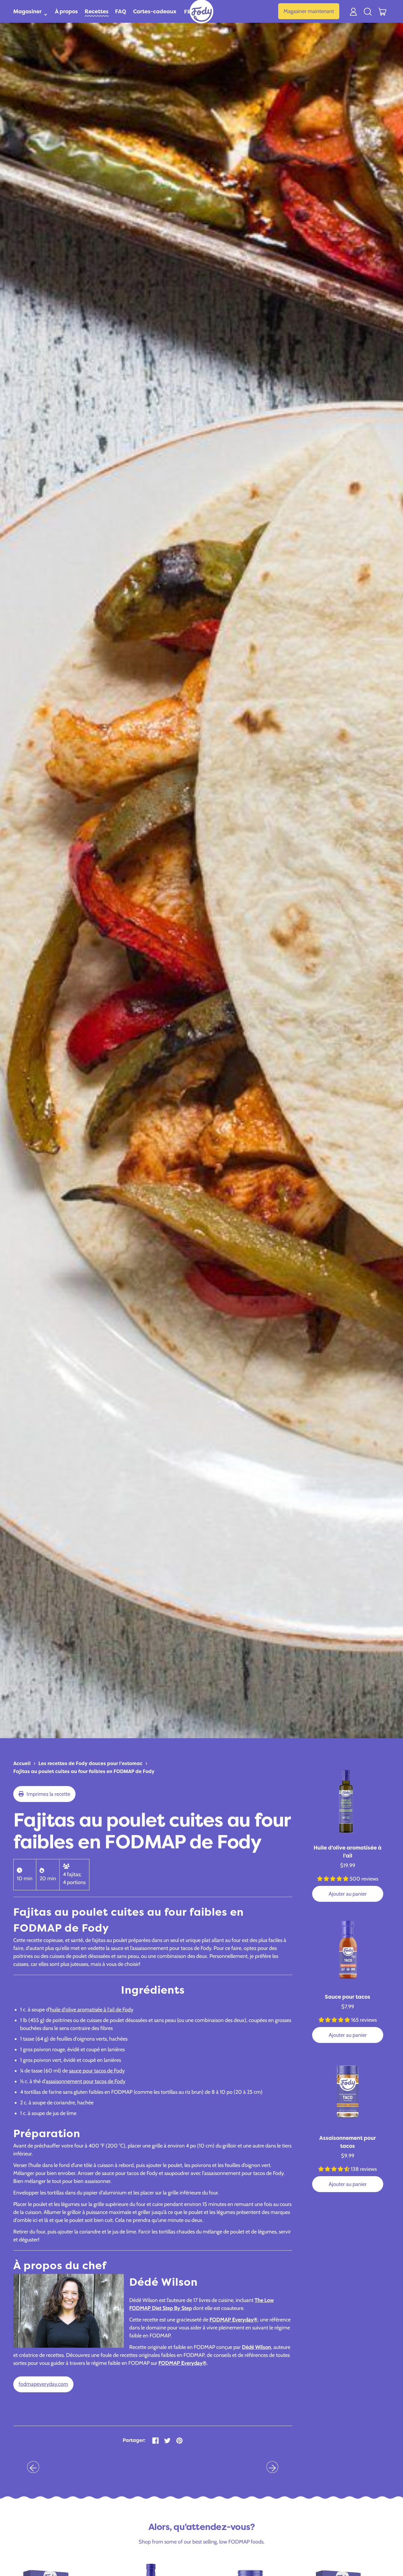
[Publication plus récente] (272, 2467)
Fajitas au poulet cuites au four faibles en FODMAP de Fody (84, 1771)
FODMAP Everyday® (234, 2320)
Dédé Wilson (257, 2347)
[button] (368, 11)
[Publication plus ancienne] (33, 2467)
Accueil (22, 1763)
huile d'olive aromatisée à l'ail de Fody (92, 2010)
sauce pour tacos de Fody (97, 2071)
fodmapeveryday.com (43, 2384)
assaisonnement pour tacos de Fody (86, 2081)
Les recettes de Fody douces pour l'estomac (90, 1763)
